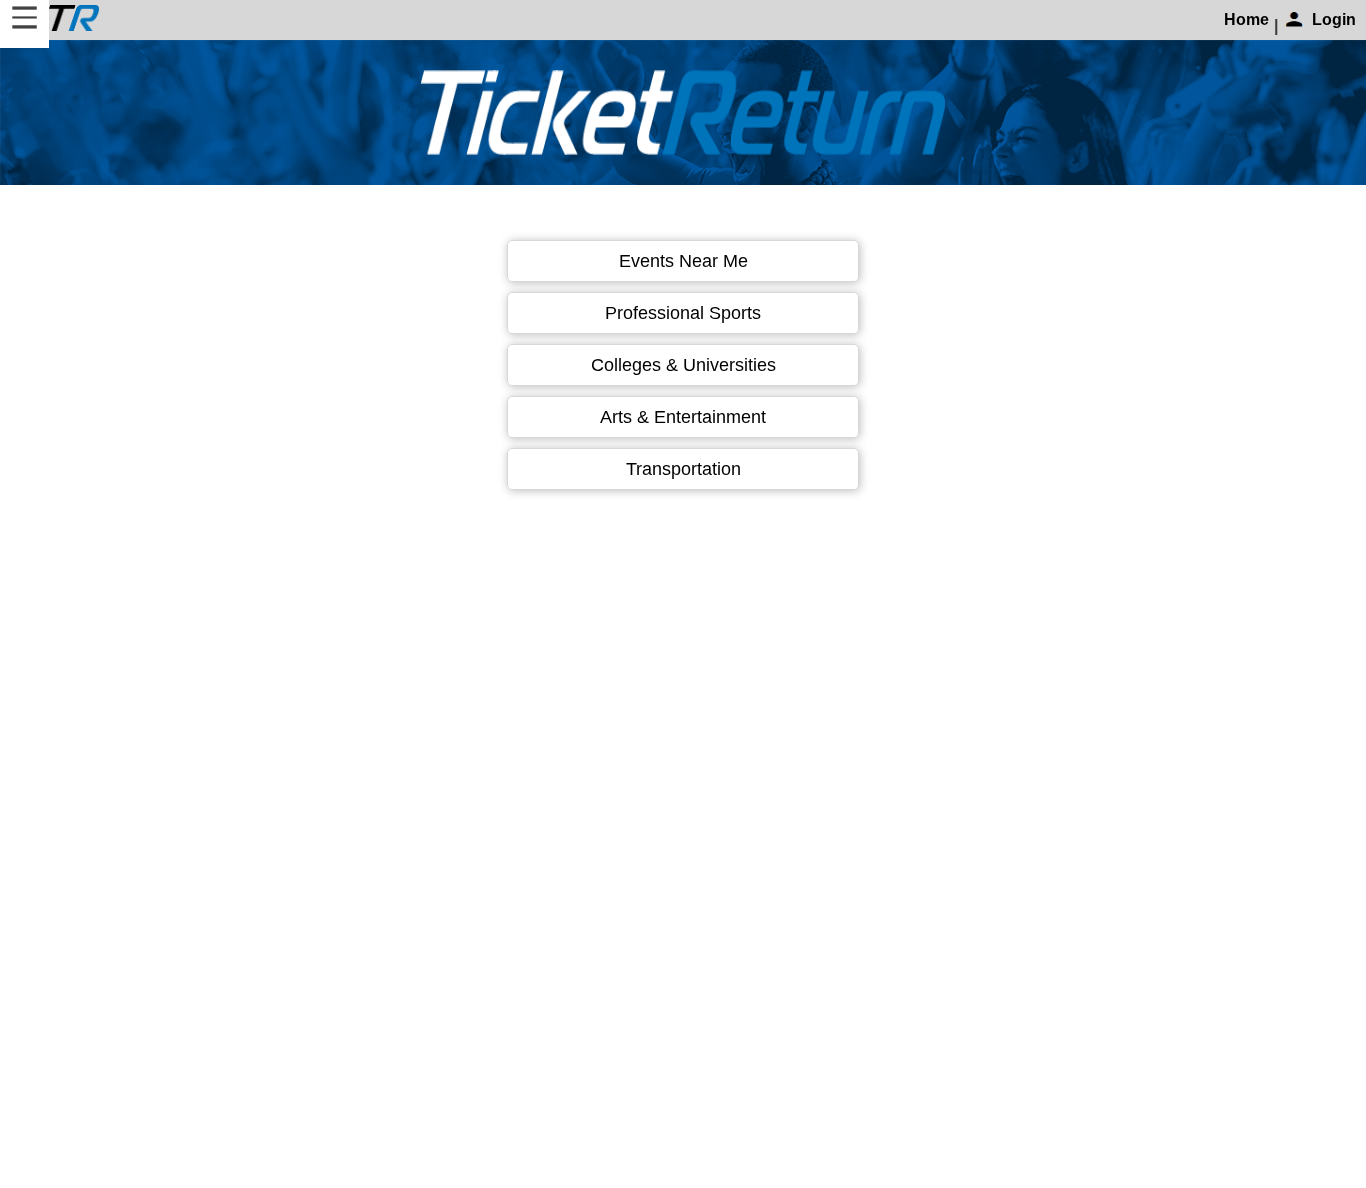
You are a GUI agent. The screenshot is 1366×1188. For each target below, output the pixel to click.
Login (1334, 19)
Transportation (683, 469)
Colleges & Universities (683, 365)
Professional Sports (683, 313)
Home (1246, 19)
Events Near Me (683, 261)
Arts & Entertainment (683, 417)
